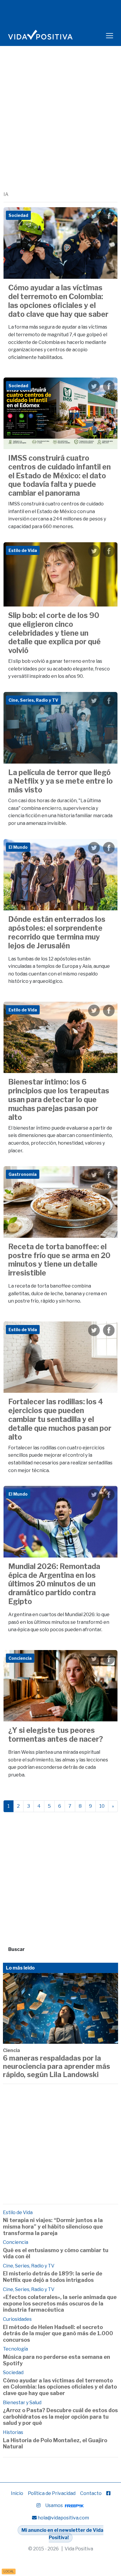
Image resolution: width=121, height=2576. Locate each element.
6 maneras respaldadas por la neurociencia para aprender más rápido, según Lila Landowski (57, 2066)
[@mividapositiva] (38, 2505)
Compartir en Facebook (109, 216)
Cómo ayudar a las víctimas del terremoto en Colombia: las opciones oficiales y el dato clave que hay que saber (58, 301)
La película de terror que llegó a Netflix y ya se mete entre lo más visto (60, 781)
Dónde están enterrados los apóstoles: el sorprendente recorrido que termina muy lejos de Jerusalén (57, 932)
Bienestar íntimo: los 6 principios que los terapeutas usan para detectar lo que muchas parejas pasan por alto (59, 1100)
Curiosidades (17, 2319)
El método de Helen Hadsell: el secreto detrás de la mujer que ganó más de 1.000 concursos (58, 2333)
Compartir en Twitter (94, 216)
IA (6, 194)
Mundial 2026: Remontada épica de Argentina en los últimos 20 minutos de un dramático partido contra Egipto (54, 1584)
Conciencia (16, 2242)
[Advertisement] (60, 127)
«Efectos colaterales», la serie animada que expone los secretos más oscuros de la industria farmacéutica (60, 2303)
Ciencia (11, 2050)
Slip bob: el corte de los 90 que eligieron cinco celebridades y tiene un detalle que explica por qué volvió (54, 633)
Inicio (17, 2493)
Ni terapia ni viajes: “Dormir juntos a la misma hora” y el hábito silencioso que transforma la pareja (53, 2226)
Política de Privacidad (52, 2493)
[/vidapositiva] (108, 2493)
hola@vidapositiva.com (63, 2518)
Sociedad (13, 2373)
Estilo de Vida (18, 2212)
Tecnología (15, 2349)
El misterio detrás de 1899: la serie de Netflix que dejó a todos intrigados (53, 2277)
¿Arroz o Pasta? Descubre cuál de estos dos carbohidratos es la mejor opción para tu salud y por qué (60, 2417)
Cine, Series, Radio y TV (29, 2266)
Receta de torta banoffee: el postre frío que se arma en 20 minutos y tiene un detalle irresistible (59, 1260)
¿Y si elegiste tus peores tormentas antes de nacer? (56, 1735)
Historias (13, 2432)
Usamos (54, 2505)
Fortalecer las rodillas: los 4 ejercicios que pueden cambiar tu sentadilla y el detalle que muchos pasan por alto (60, 1419)
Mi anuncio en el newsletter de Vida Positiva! (62, 2534)
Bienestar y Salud (22, 2403)
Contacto (91, 2493)
